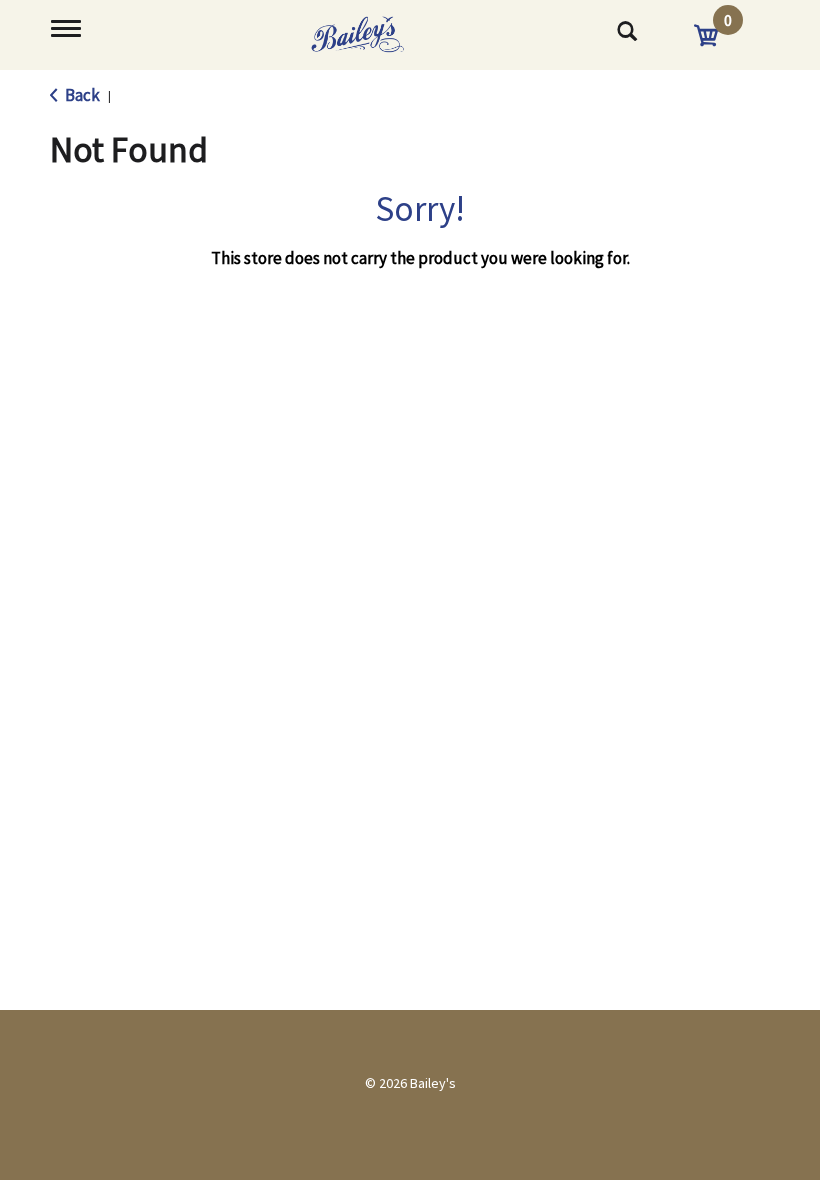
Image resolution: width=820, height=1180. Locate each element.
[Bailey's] (375, 28)
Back (81, 95)
